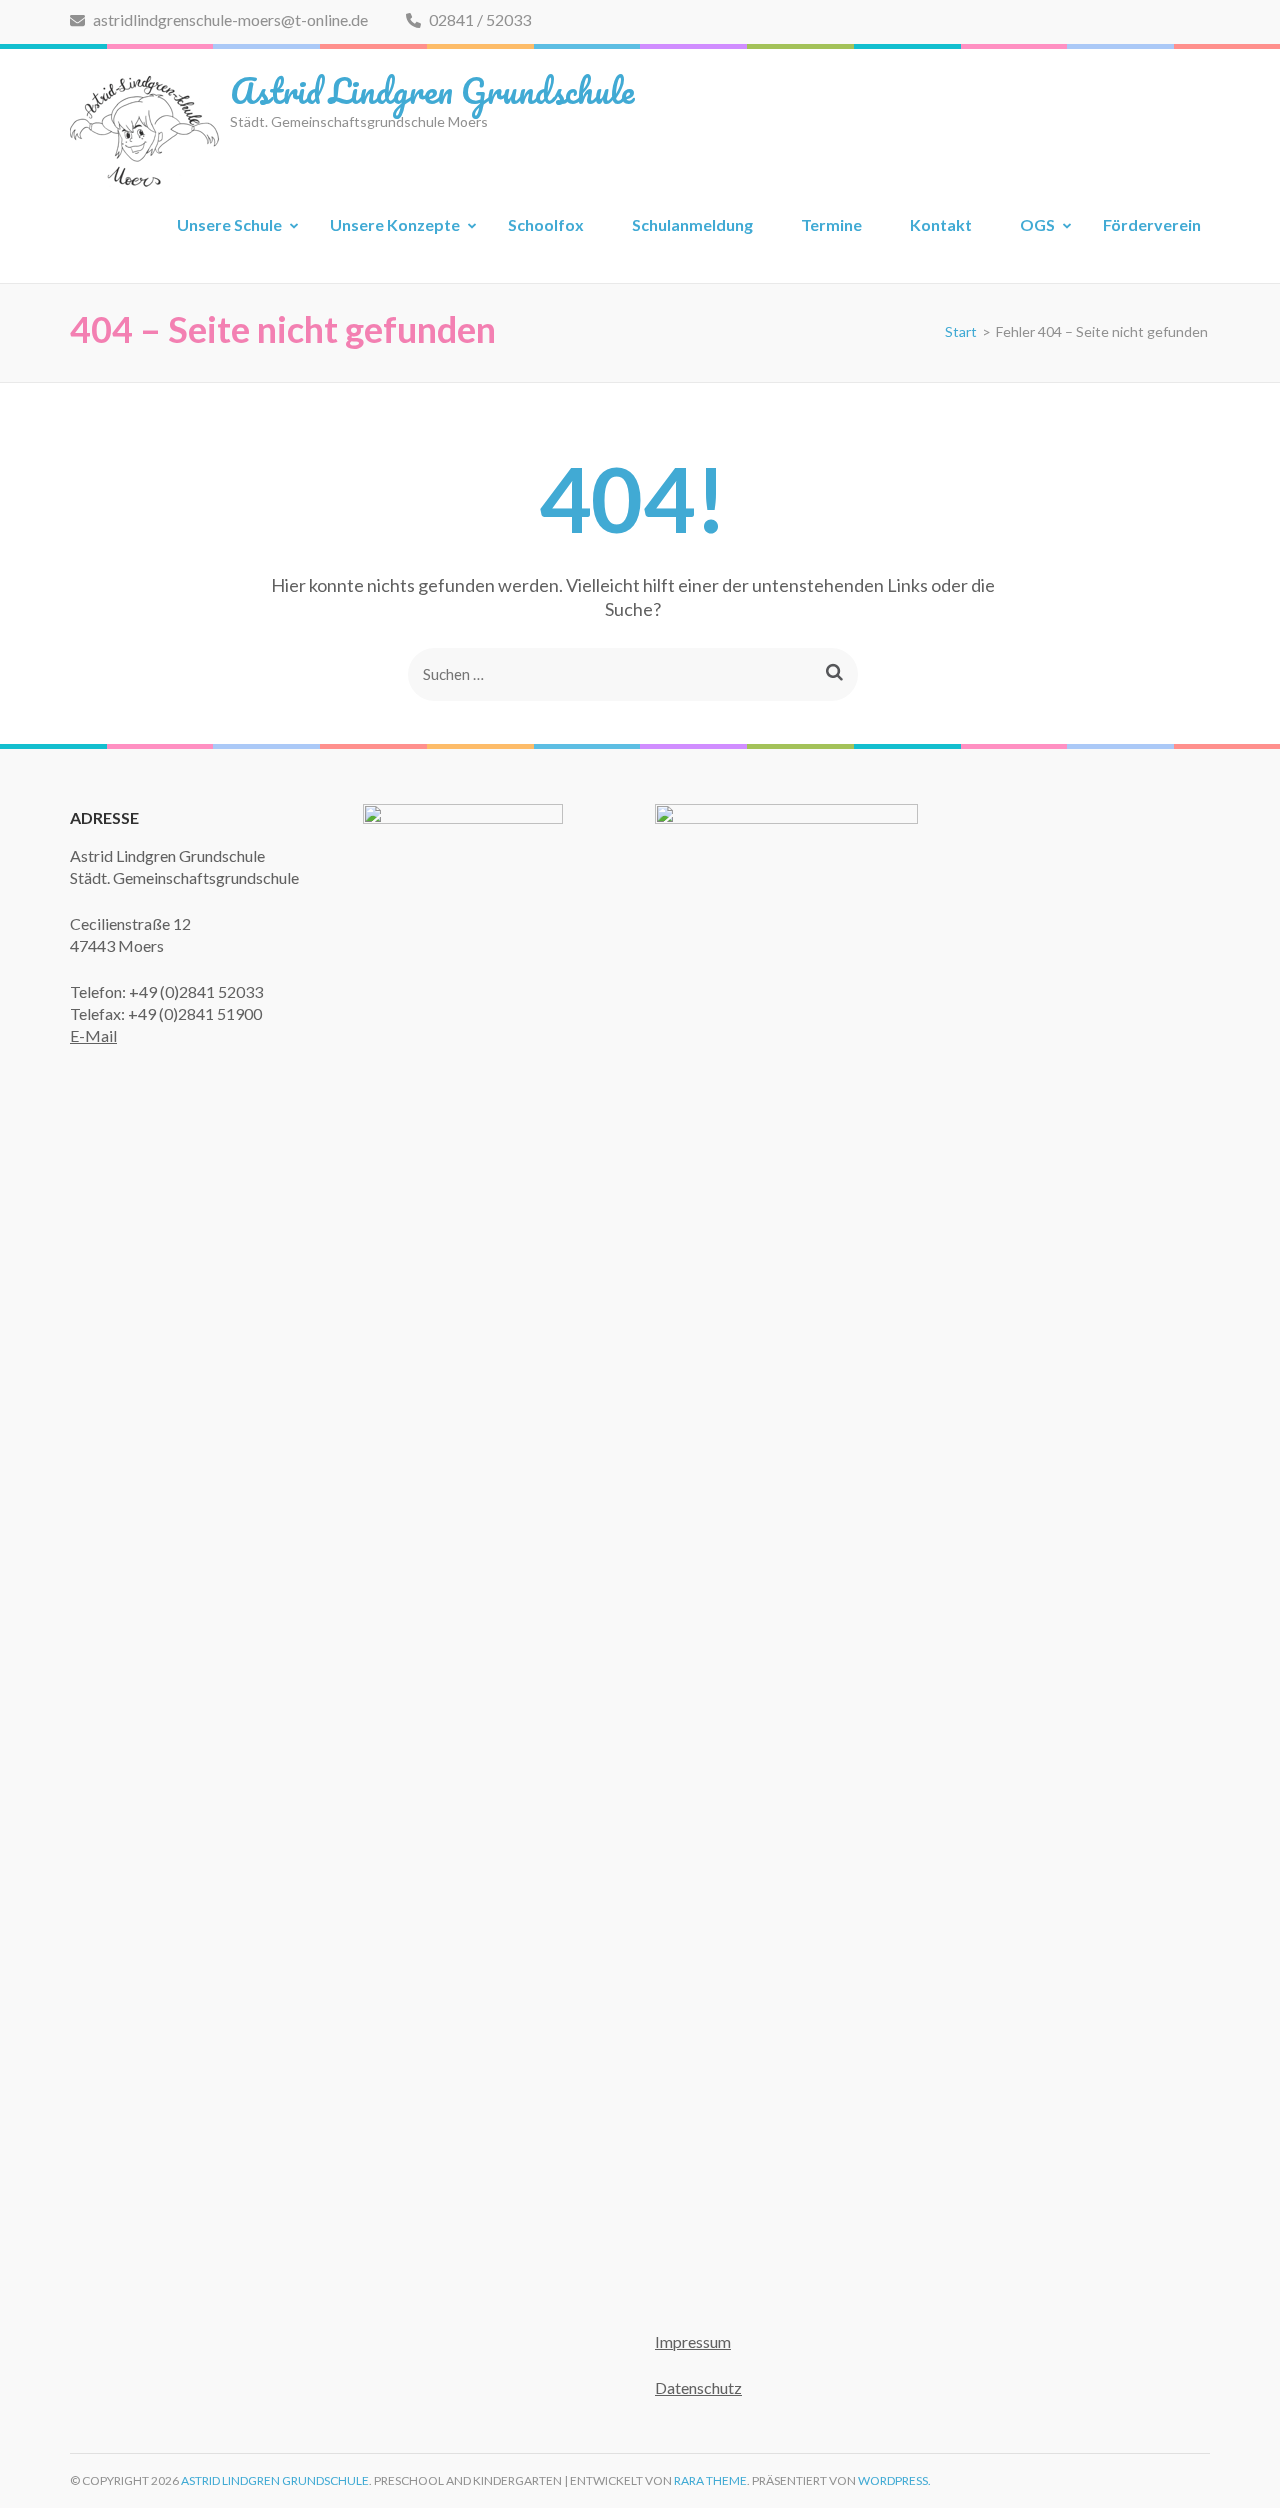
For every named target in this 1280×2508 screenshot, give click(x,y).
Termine (831, 224)
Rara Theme (710, 2480)
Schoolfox (546, 224)
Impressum (693, 2341)
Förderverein (1152, 224)
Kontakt (941, 224)
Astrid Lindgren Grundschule (432, 90)
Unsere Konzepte (395, 224)
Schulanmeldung (692, 224)
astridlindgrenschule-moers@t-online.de (229, 19)
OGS (1037, 224)
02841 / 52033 (478, 19)
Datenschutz (698, 2387)
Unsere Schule (229, 224)
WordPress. (894, 2480)
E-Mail (93, 1035)
